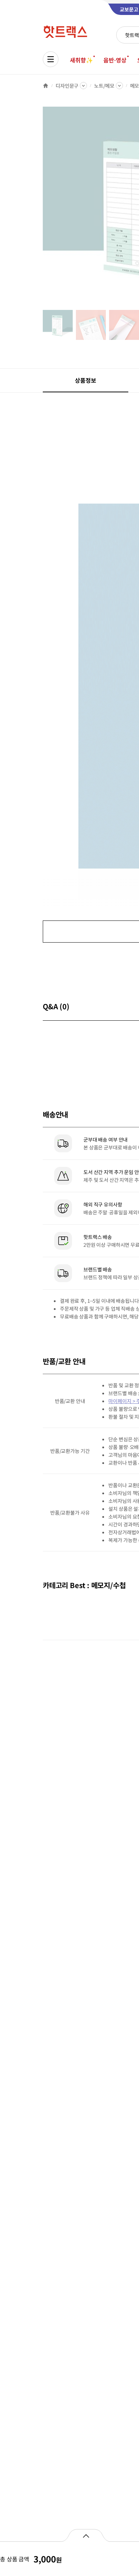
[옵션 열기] (86, 2535)
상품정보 (85, 380)
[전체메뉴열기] (51, 59)
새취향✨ (81, 60)
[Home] (46, 86)
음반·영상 (115, 60)
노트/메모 (104, 86)
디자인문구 (67, 86)
